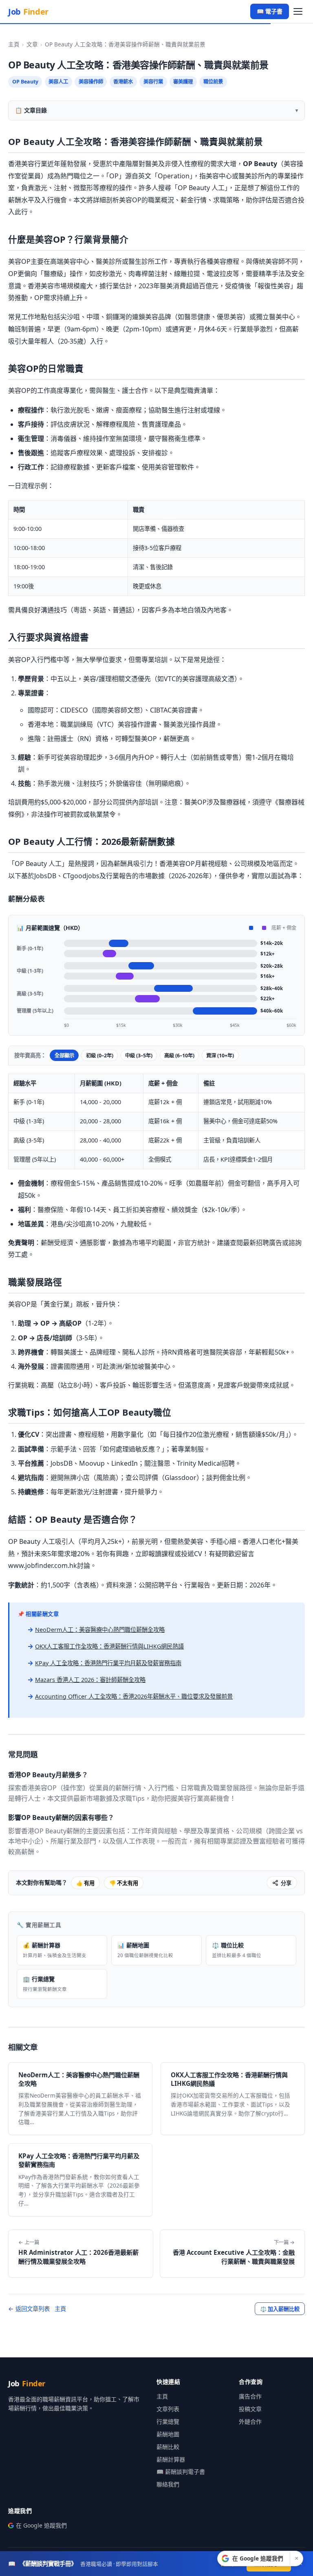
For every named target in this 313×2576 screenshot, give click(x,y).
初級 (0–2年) (100, 1056)
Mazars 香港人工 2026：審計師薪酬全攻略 (90, 1680)
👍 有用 (85, 1883)
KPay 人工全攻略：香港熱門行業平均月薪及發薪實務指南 (108, 1663)
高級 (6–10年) (179, 1056)
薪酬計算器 (171, 2459)
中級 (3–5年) (139, 1056)
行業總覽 (168, 2421)
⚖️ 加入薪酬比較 (280, 2309)
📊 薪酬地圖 (145, 1950)
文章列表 (168, 2409)
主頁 (14, 44)
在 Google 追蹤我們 (41, 2525)
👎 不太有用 (124, 1883)
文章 (32, 44)
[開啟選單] (298, 12)
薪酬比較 (168, 2447)
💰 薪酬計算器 (55, 1950)
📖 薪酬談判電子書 (181, 2472)
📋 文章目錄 (31, 110)
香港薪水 (123, 82)
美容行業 (153, 82)
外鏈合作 (250, 2421)
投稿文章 (250, 2409)
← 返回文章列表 (29, 2309)
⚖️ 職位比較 (237, 1950)
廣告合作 (250, 2396)
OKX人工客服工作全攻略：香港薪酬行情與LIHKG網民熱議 (109, 1646)
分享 (286, 1883)
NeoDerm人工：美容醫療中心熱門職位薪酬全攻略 (100, 1630)
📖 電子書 (270, 11)
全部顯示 (64, 1056)
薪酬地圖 (168, 2434)
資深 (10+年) (220, 1056)
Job (28, 12)
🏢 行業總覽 (45, 1984)
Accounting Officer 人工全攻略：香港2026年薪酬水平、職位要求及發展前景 (134, 1696)
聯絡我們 (168, 2484)
